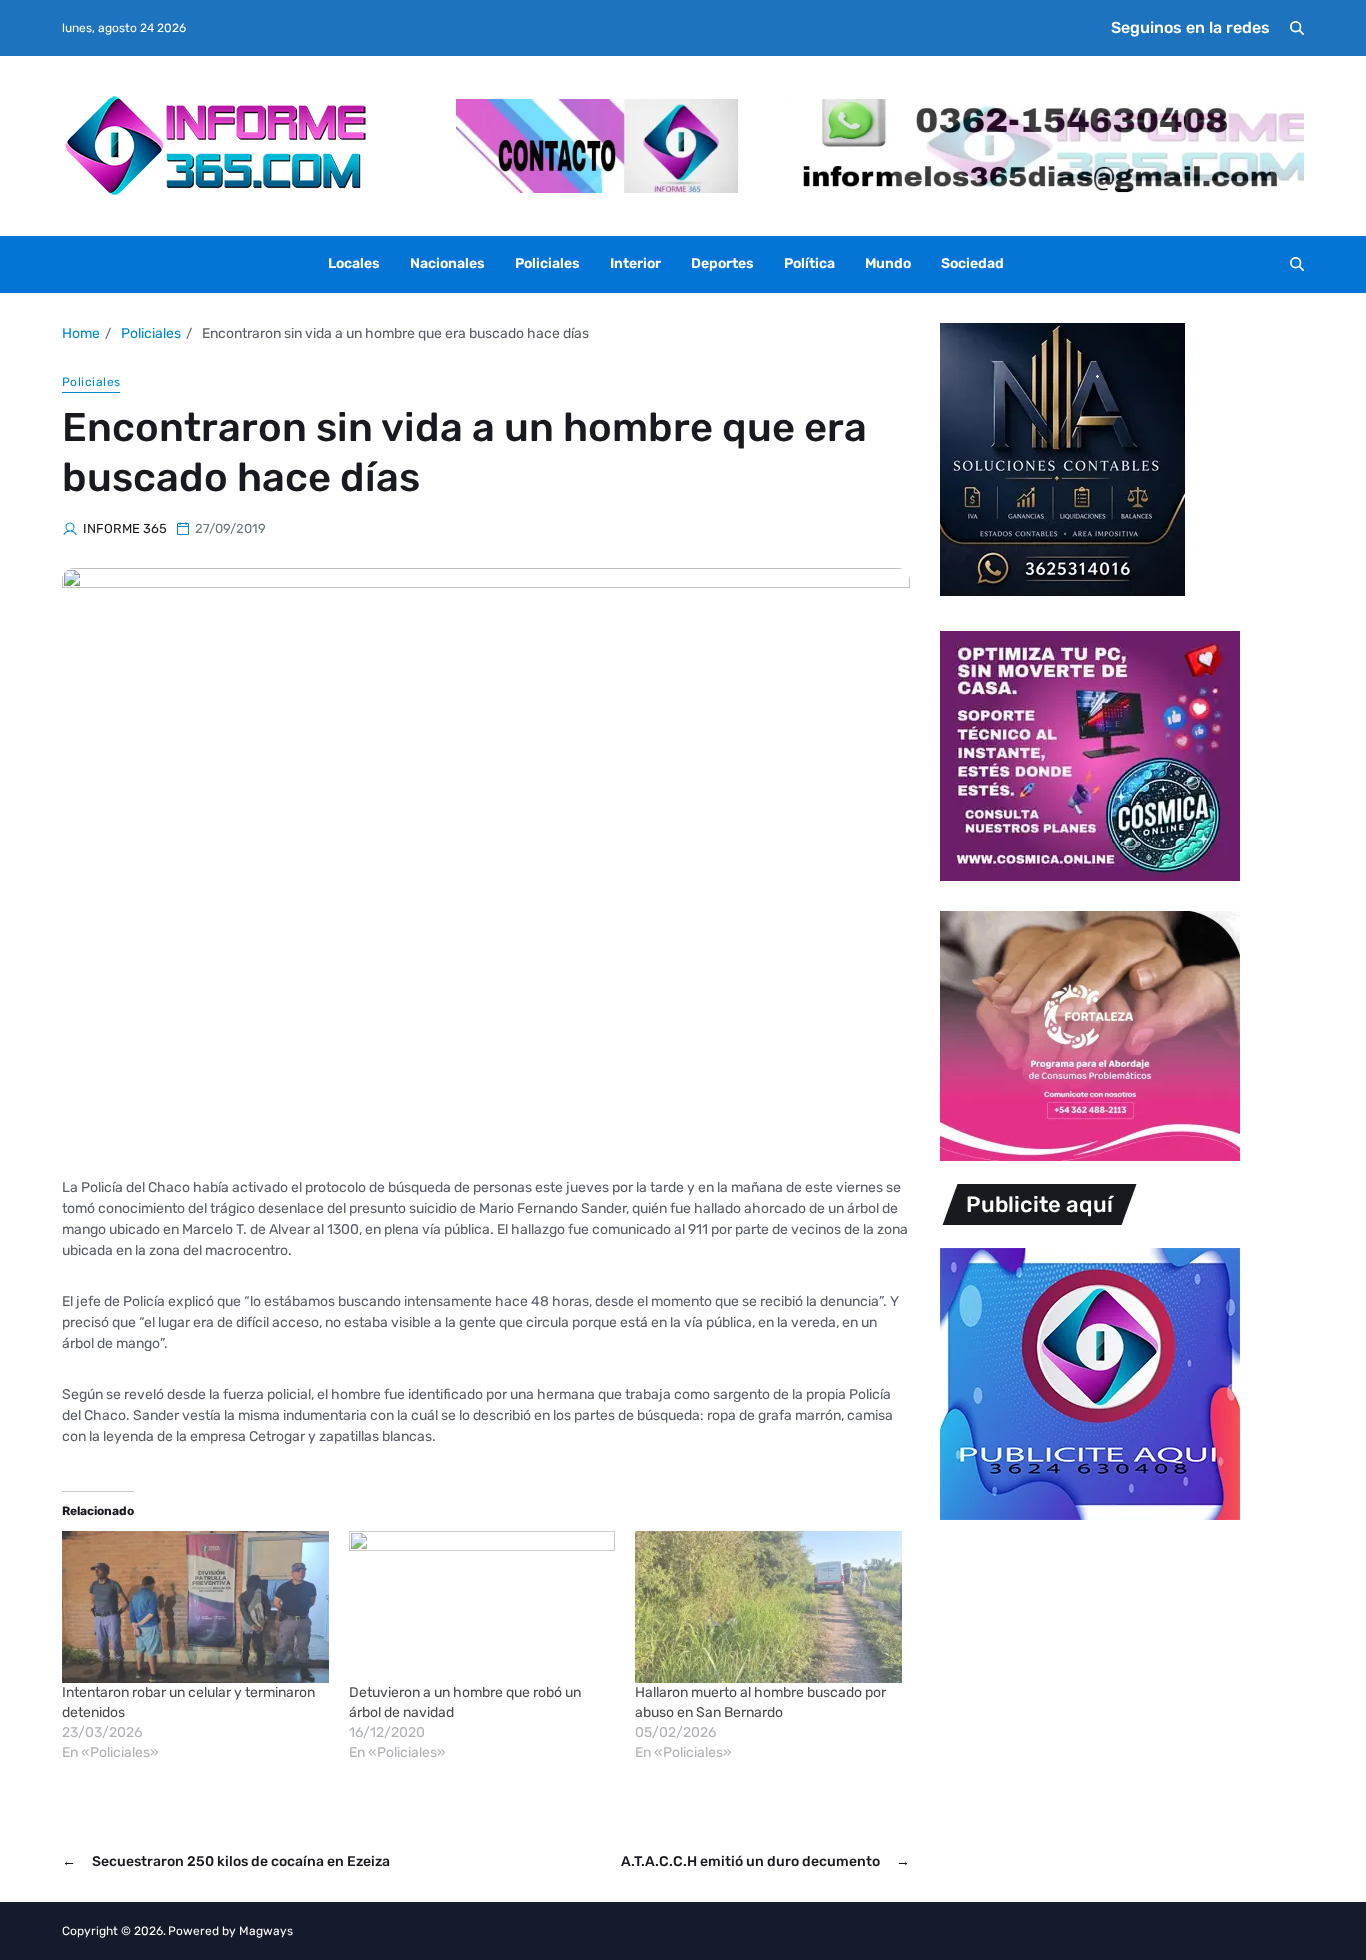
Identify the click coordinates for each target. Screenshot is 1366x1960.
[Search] (1297, 28)
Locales (354, 263)
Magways (266, 1931)
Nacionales (447, 263)
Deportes (722, 263)
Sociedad (972, 263)
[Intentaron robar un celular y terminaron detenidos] (195, 1607)
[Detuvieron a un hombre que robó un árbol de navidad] (482, 1607)
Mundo (888, 263)
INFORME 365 (125, 528)
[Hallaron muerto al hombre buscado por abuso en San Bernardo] (768, 1607)
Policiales (547, 263)
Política (809, 263)
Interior (635, 263)
